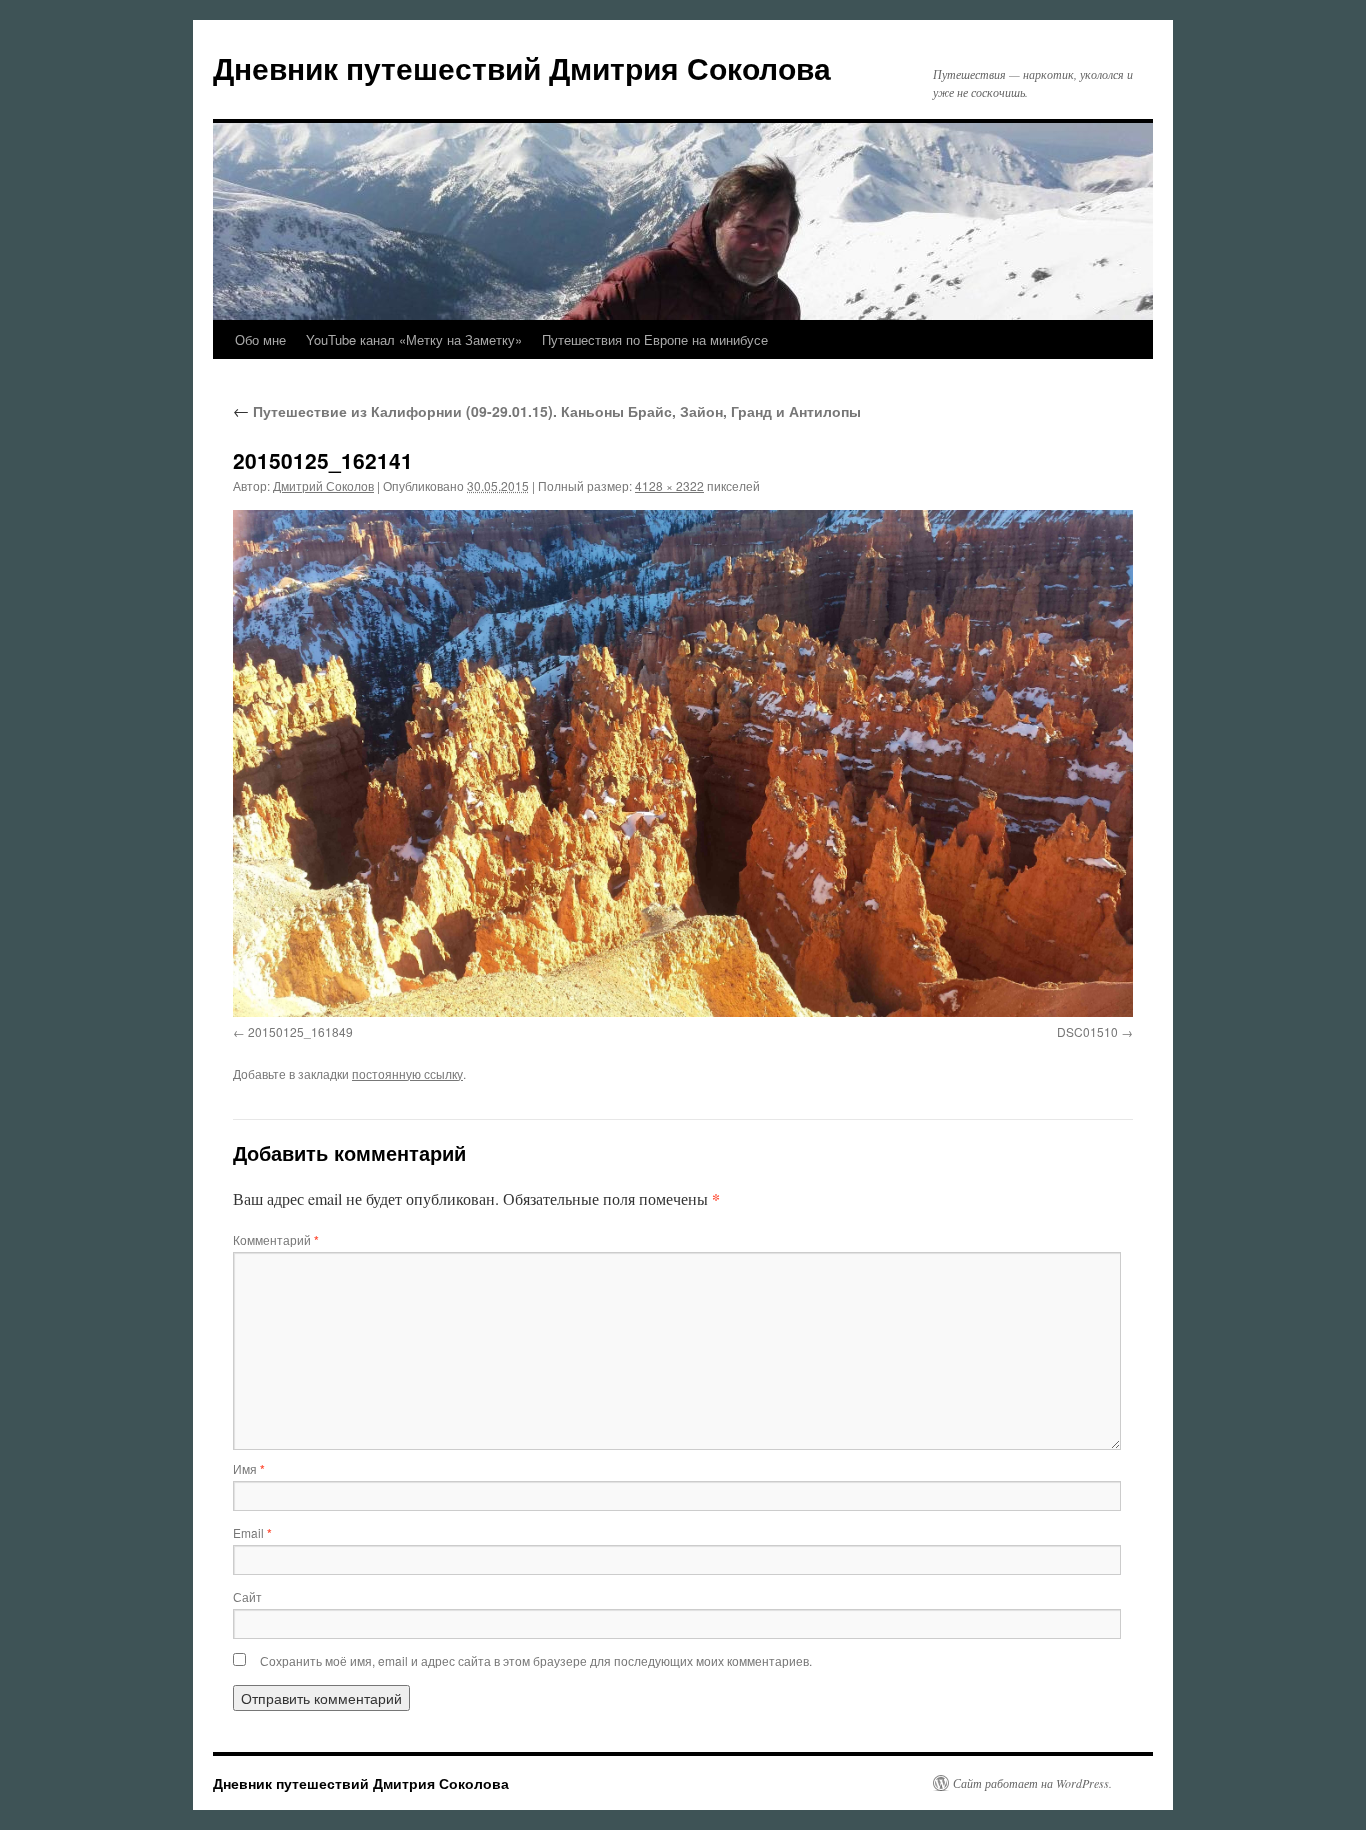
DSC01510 (1087, 1031)
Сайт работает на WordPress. (1032, 1783)
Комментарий (276, 1239)
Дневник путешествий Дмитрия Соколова (522, 67)
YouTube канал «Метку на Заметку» (414, 339)
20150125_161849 (300, 1031)
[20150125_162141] (683, 763)
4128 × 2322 (669, 485)
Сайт (247, 1596)
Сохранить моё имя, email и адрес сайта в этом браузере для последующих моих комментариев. (536, 1660)
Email (252, 1532)
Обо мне (260, 339)
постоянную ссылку (407, 1073)
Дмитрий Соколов (323, 485)
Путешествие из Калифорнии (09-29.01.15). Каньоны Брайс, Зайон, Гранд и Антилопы (547, 411)
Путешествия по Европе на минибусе (655, 339)
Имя (249, 1468)
